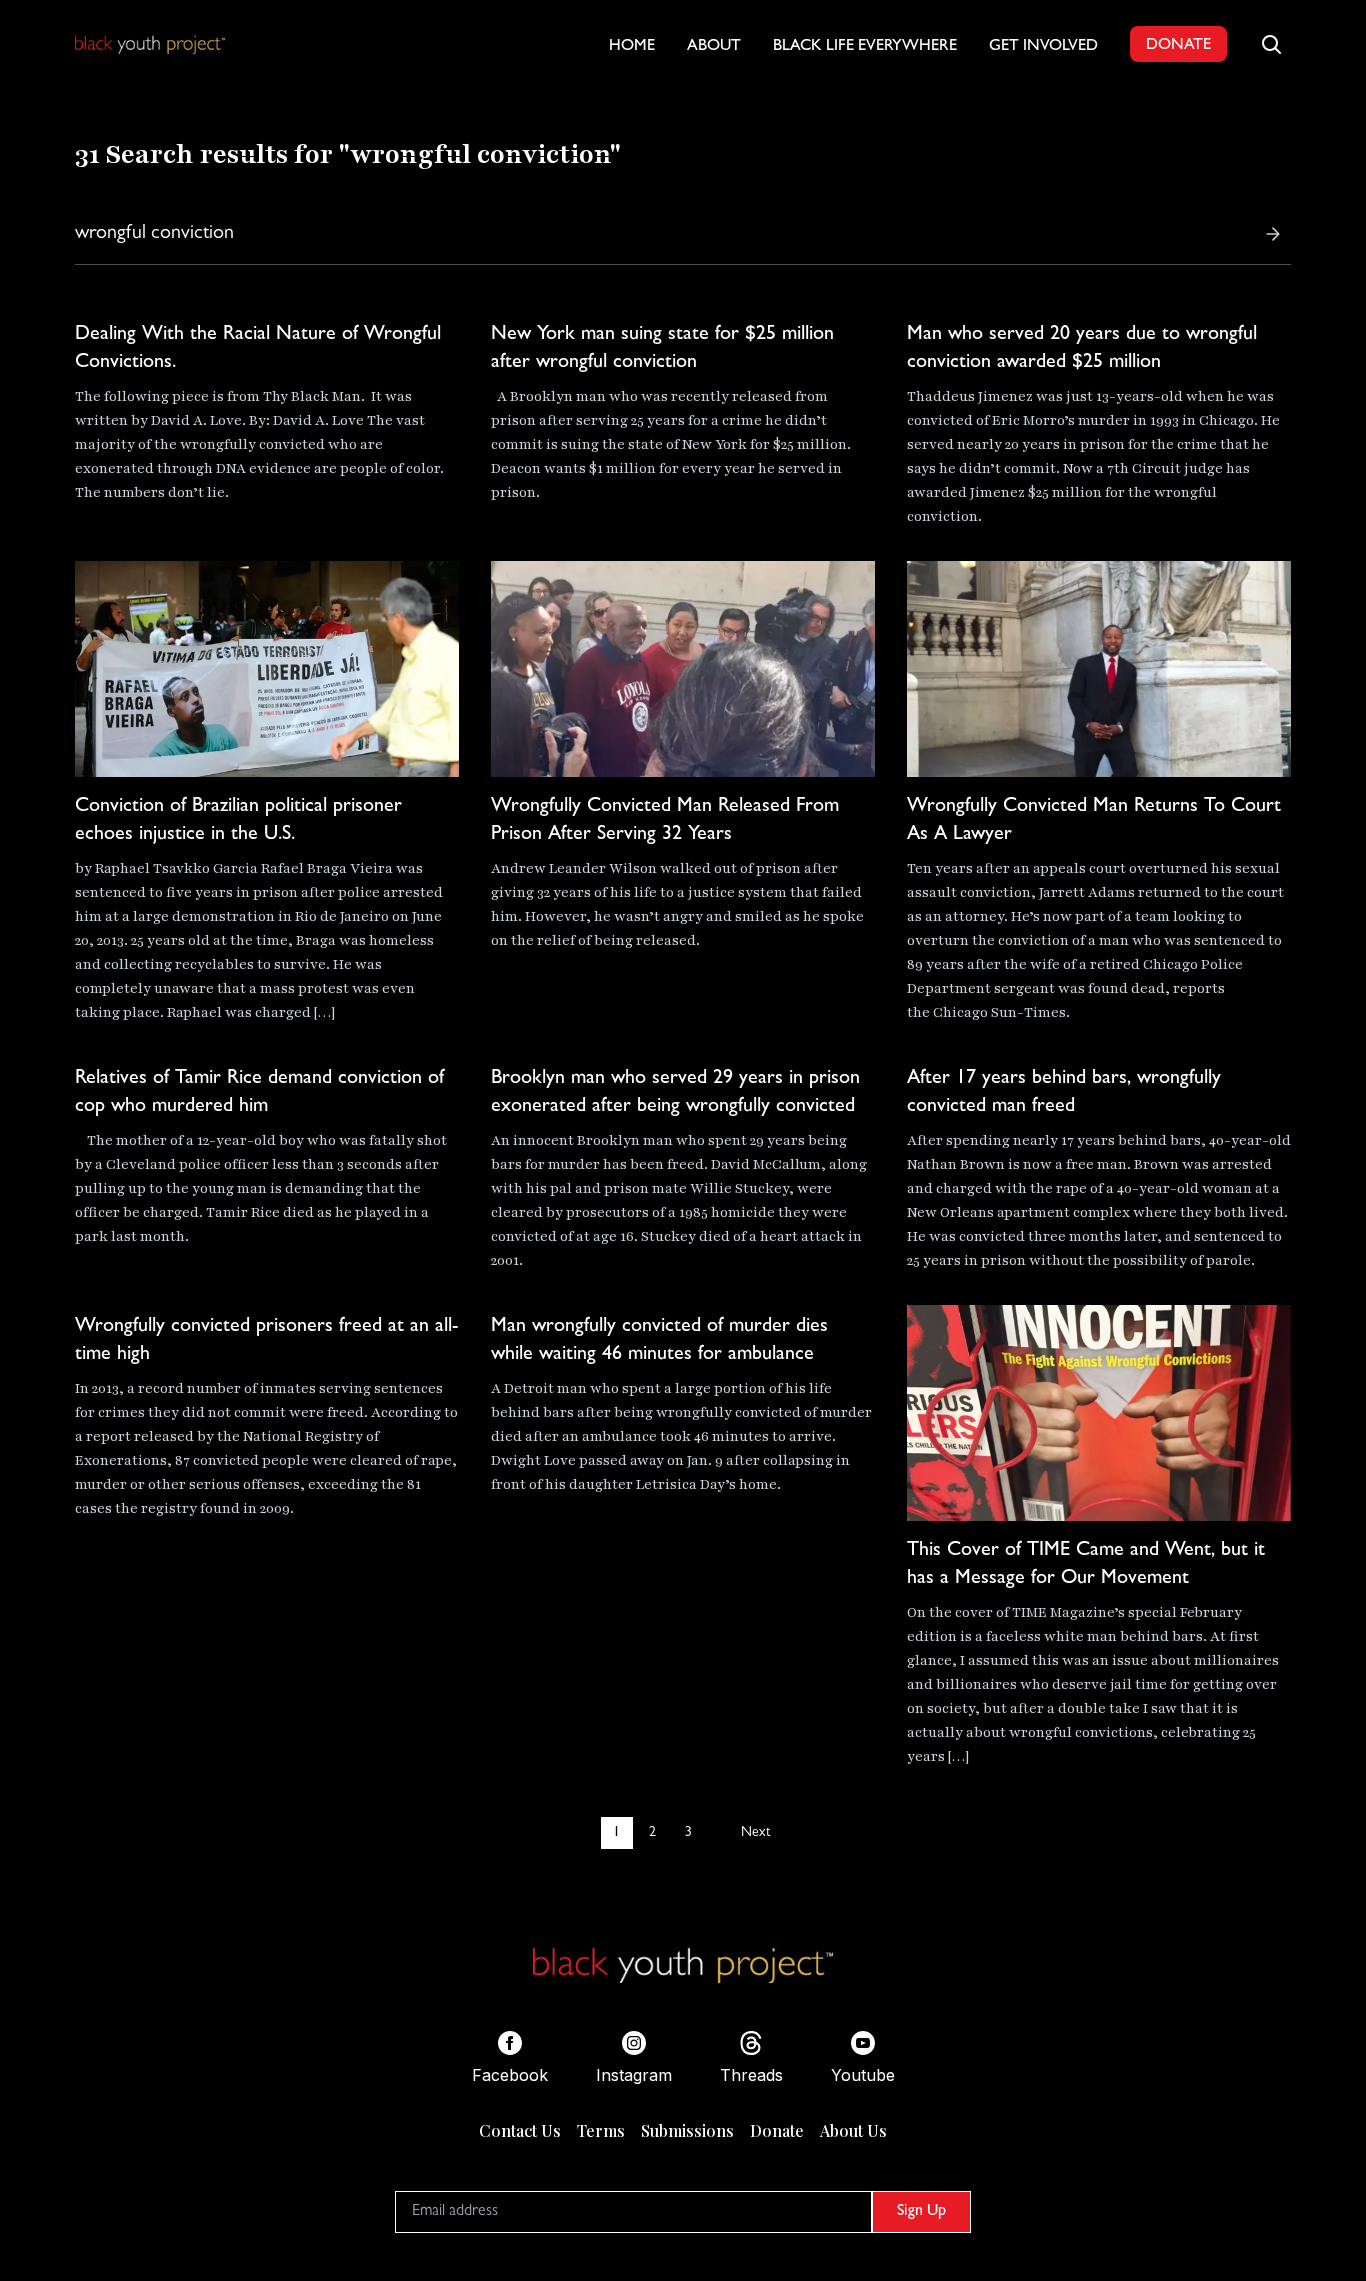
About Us (853, 2130)
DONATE (1178, 46)
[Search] (1273, 234)
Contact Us (520, 2130)
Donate (777, 2130)
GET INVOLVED (1043, 47)
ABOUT (714, 47)
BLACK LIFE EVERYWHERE (865, 47)
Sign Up (921, 2212)
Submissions (687, 2130)
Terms (601, 2130)
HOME (632, 47)
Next (755, 1833)
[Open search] (1271, 44)
